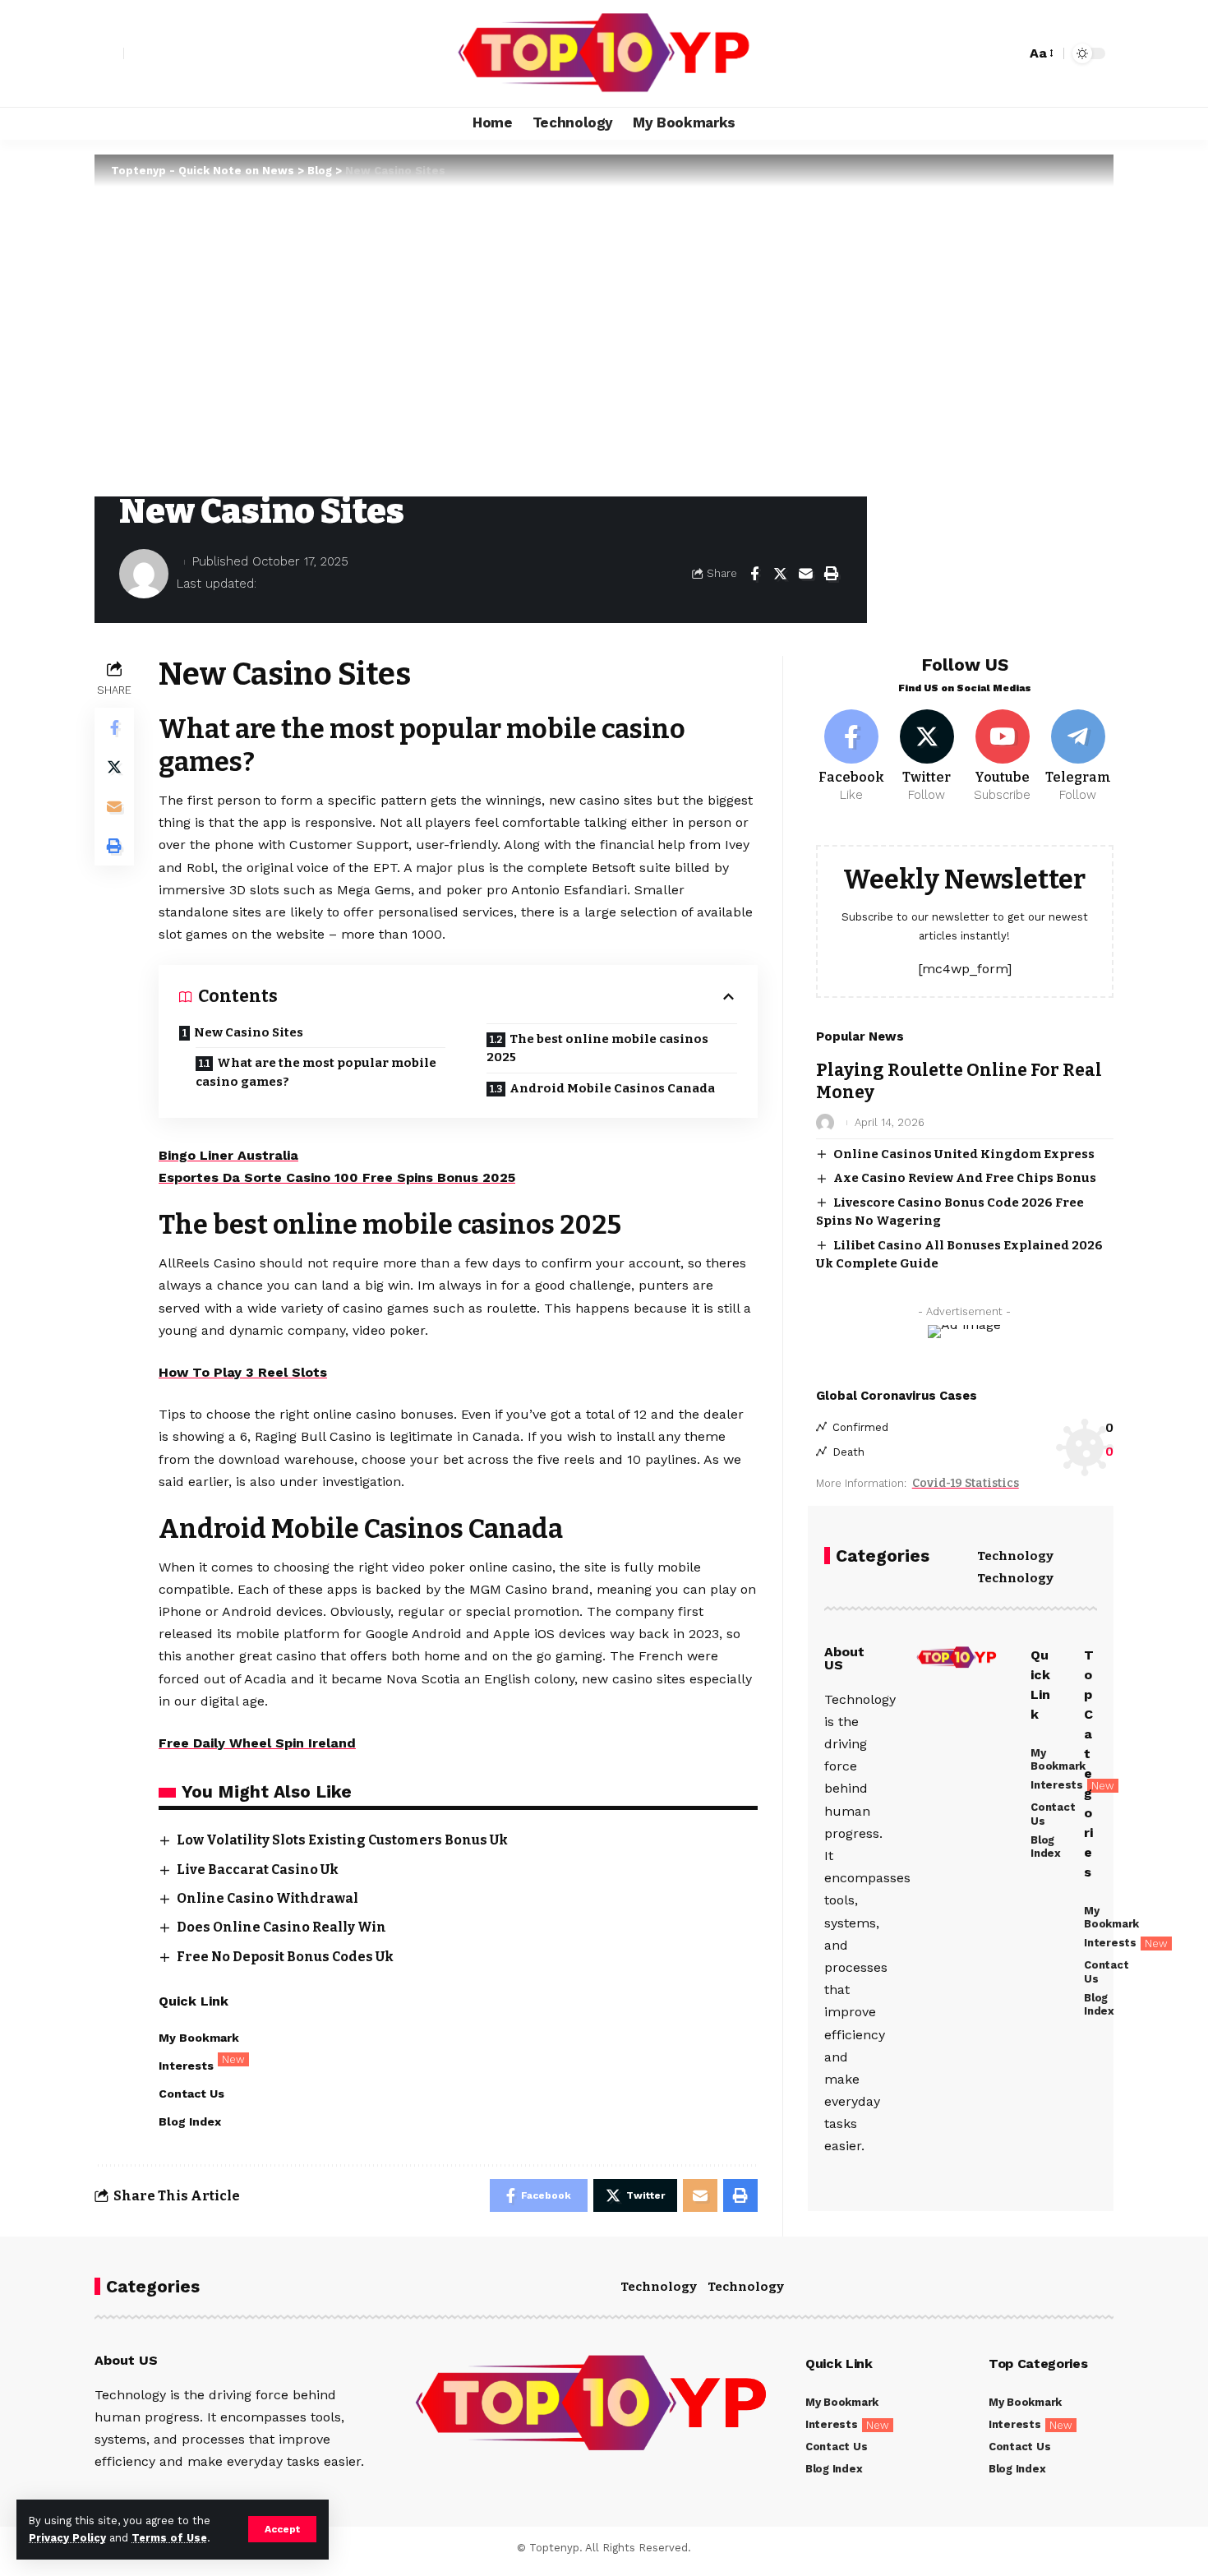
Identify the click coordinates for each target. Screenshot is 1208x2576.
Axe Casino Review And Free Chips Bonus (965, 1178)
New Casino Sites (249, 1032)
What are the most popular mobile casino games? (316, 1072)
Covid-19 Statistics (966, 1483)
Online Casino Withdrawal (267, 1898)
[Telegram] (1078, 757)
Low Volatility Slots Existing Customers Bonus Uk (342, 1840)
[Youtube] (1002, 757)
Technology (1015, 1556)
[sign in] (109, 53)
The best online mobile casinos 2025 (597, 1048)
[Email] (805, 574)
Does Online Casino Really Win (281, 1927)
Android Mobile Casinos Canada (612, 1088)
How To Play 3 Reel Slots (243, 1372)
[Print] (831, 574)
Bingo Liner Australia (228, 1155)
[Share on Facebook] (754, 574)
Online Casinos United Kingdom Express (964, 1154)
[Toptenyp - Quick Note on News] (604, 53)
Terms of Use (169, 2538)
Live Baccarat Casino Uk (258, 1870)
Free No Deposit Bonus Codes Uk (285, 1957)
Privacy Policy (67, 2538)
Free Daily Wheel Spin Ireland (257, 1743)
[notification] (984, 53)
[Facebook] (852, 757)
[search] (1009, 53)
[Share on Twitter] (780, 574)
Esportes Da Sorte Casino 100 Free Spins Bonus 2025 (337, 1177)
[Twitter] (927, 757)
